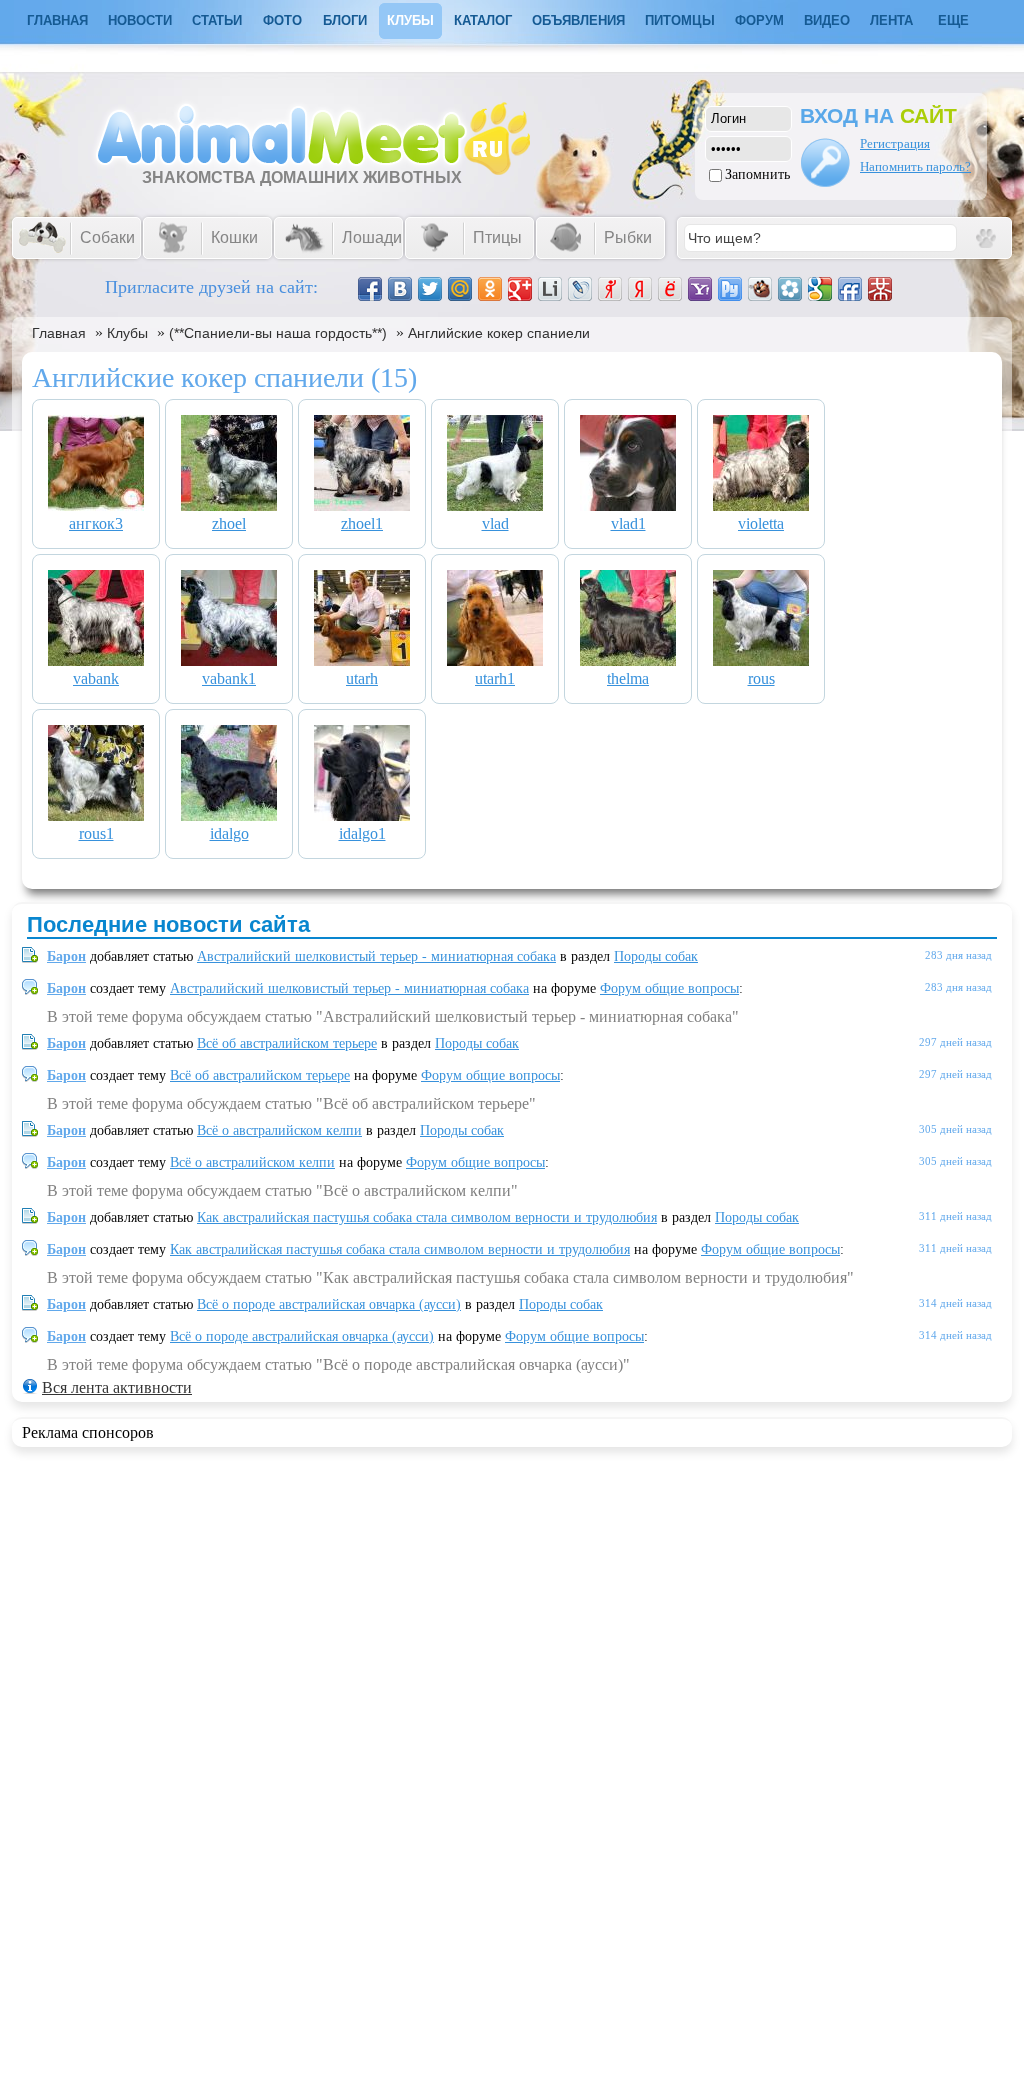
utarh (362, 678)
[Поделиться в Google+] (520, 289)
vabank (96, 678)
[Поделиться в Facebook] (370, 289)
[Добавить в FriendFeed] (850, 289)
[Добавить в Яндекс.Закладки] (640, 289)
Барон (66, 956)
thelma (628, 678)
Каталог (483, 20)
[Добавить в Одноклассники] (490, 289)
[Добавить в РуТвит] (730, 289)
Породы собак (656, 956)
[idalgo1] (362, 815)
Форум (759, 20)
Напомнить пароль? (915, 166)
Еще (953, 20)
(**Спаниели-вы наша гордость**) (278, 333)
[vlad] (495, 505)
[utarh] (362, 660)
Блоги (345, 20)
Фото (282, 20)
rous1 (96, 833)
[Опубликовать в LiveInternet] (550, 289)
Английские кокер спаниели (499, 333)
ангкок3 (96, 523)
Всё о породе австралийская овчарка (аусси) (329, 1304)
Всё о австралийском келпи (279, 1130)
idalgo (229, 833)
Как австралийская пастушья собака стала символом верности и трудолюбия (427, 1217)
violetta (761, 523)
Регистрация (895, 143)
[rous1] (96, 815)
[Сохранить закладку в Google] (820, 289)
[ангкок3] (96, 505)
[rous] (761, 660)
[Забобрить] (760, 289)
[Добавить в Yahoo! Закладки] (700, 289)
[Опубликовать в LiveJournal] (580, 289)
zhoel (229, 523)
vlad (495, 523)
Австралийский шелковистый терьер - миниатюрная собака (376, 956)
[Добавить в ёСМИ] (670, 289)
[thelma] (628, 660)
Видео (827, 20)
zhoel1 (362, 523)
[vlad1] (628, 505)
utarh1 (495, 678)
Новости (140, 20)
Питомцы (680, 20)
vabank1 (229, 678)
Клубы (410, 20)
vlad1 (628, 523)
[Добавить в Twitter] (430, 289)
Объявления (578, 20)
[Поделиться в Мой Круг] (790, 289)
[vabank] (96, 660)
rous (761, 678)
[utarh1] (495, 660)
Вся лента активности (117, 1387)
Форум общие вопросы (669, 988)
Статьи (217, 20)
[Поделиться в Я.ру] (610, 289)
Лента (891, 20)
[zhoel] (229, 505)
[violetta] (761, 505)
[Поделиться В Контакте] (400, 289)
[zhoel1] (362, 505)
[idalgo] (229, 815)
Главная (59, 333)
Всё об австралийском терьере (287, 1043)
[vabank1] (229, 660)
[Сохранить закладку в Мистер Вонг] (880, 289)
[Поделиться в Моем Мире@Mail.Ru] (460, 289)
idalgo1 (362, 833)
